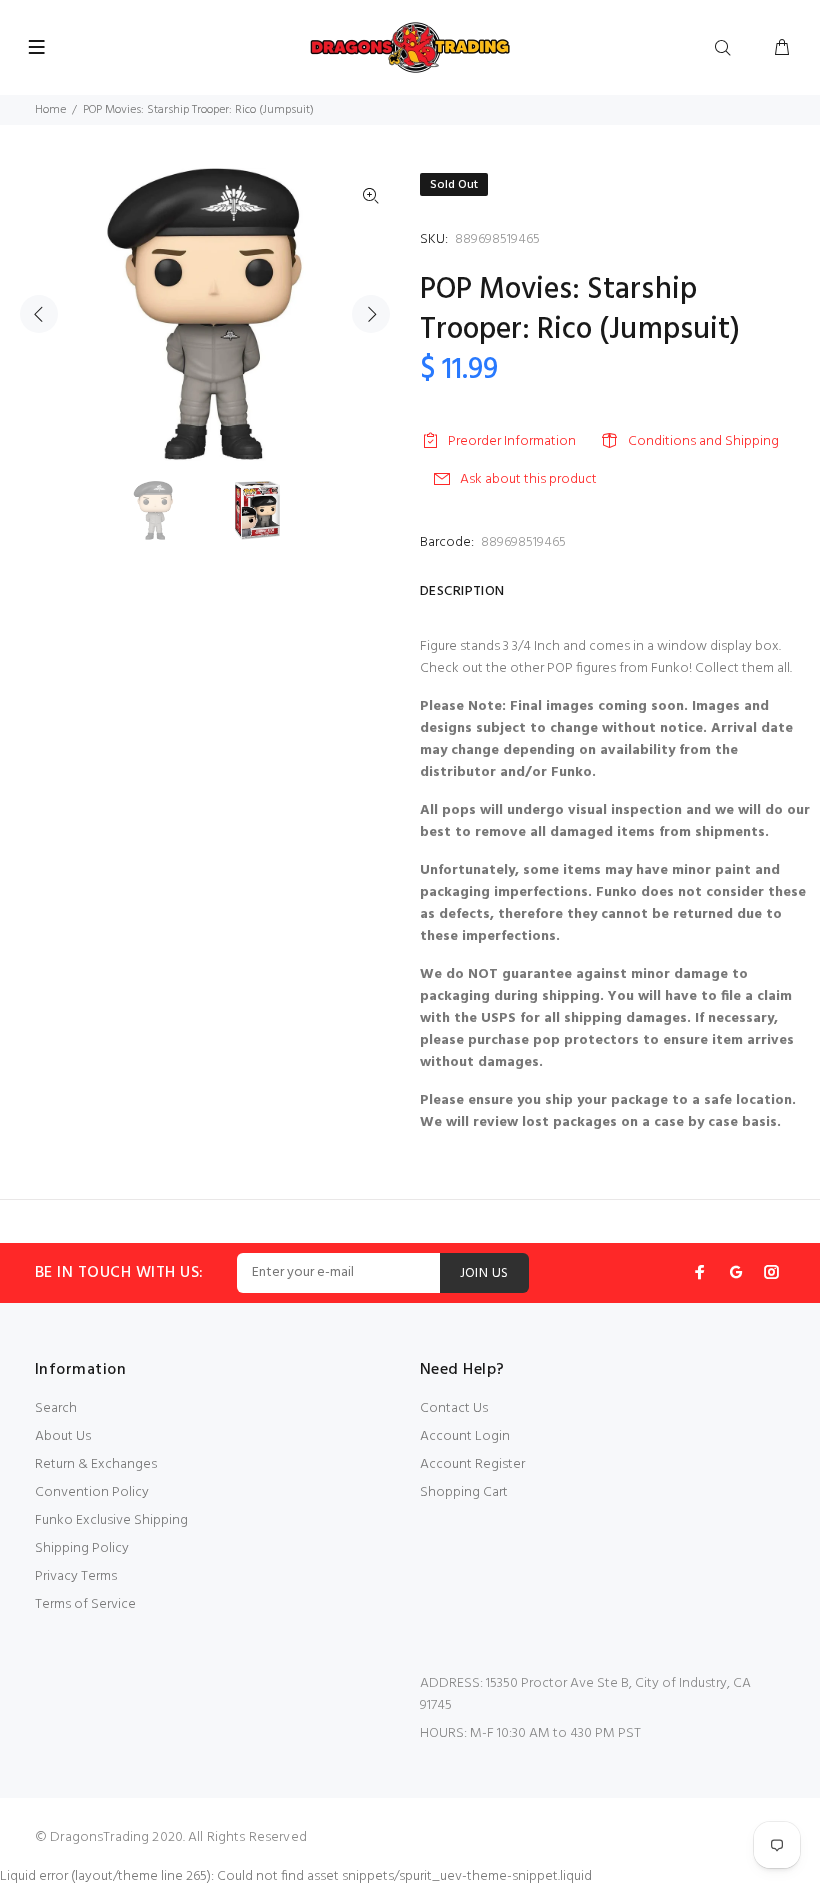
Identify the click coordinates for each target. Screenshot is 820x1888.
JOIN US (484, 1273)
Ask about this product (528, 479)
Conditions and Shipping (703, 441)
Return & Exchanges (96, 1464)
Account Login (465, 1436)
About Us (63, 1436)
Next (371, 314)
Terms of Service (85, 1604)
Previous (39, 314)
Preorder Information (512, 441)
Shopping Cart (464, 1492)
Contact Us (454, 1408)
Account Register (472, 1464)
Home (50, 110)
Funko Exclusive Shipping (111, 1520)
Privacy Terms (76, 1576)
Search (56, 1408)
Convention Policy (92, 1492)
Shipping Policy (82, 1548)
